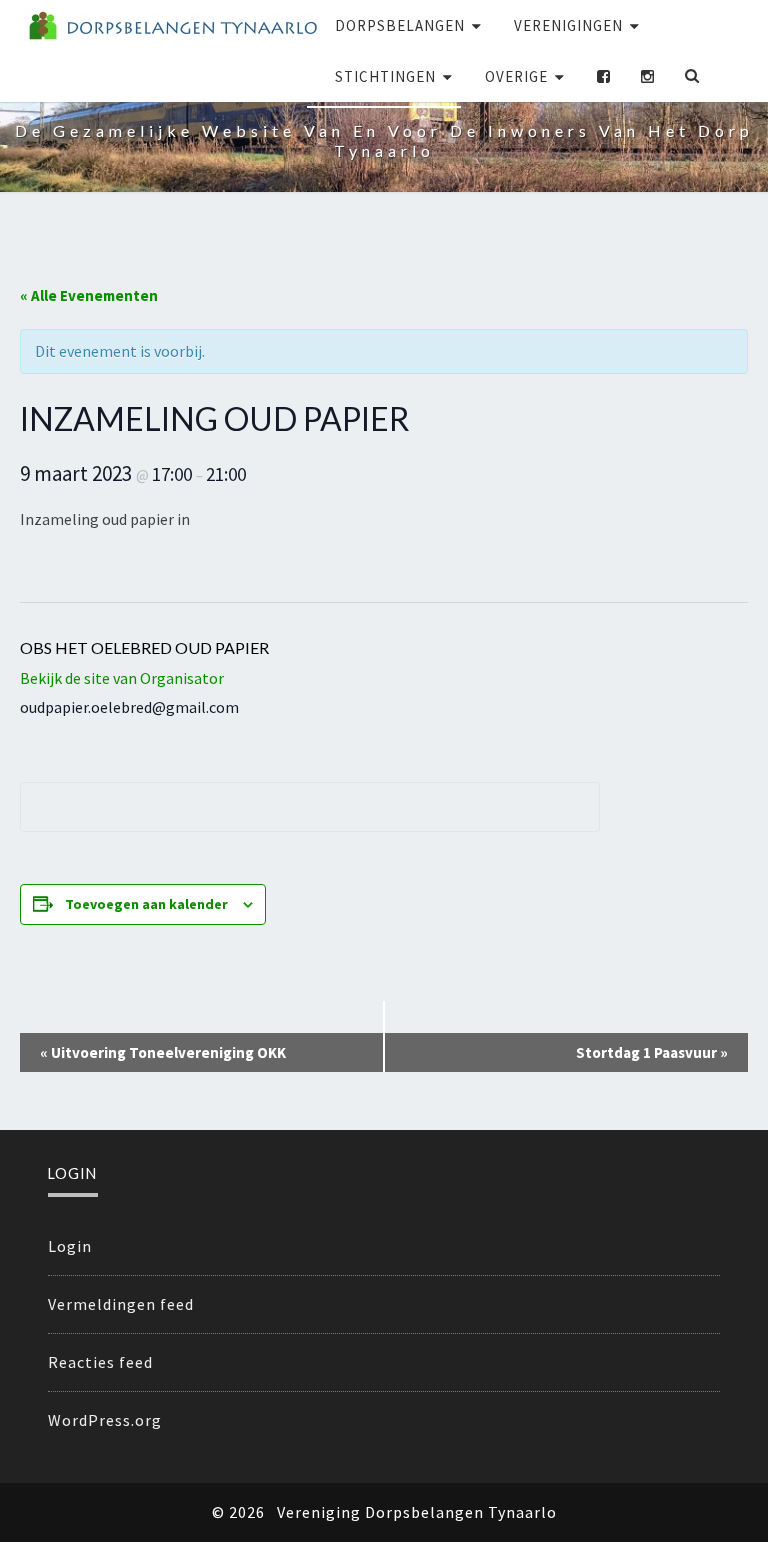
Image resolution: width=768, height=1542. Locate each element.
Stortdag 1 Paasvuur (652, 1052)
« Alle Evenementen (89, 295)
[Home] (172, 25)
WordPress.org (105, 1420)
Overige (516, 76)
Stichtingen (385, 76)
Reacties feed (100, 1362)
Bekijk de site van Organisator (122, 678)
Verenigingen (568, 25)
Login (70, 1246)
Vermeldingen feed (121, 1304)
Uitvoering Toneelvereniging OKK (163, 1052)
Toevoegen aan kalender (146, 904)
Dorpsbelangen (400, 25)
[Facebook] (604, 76)
